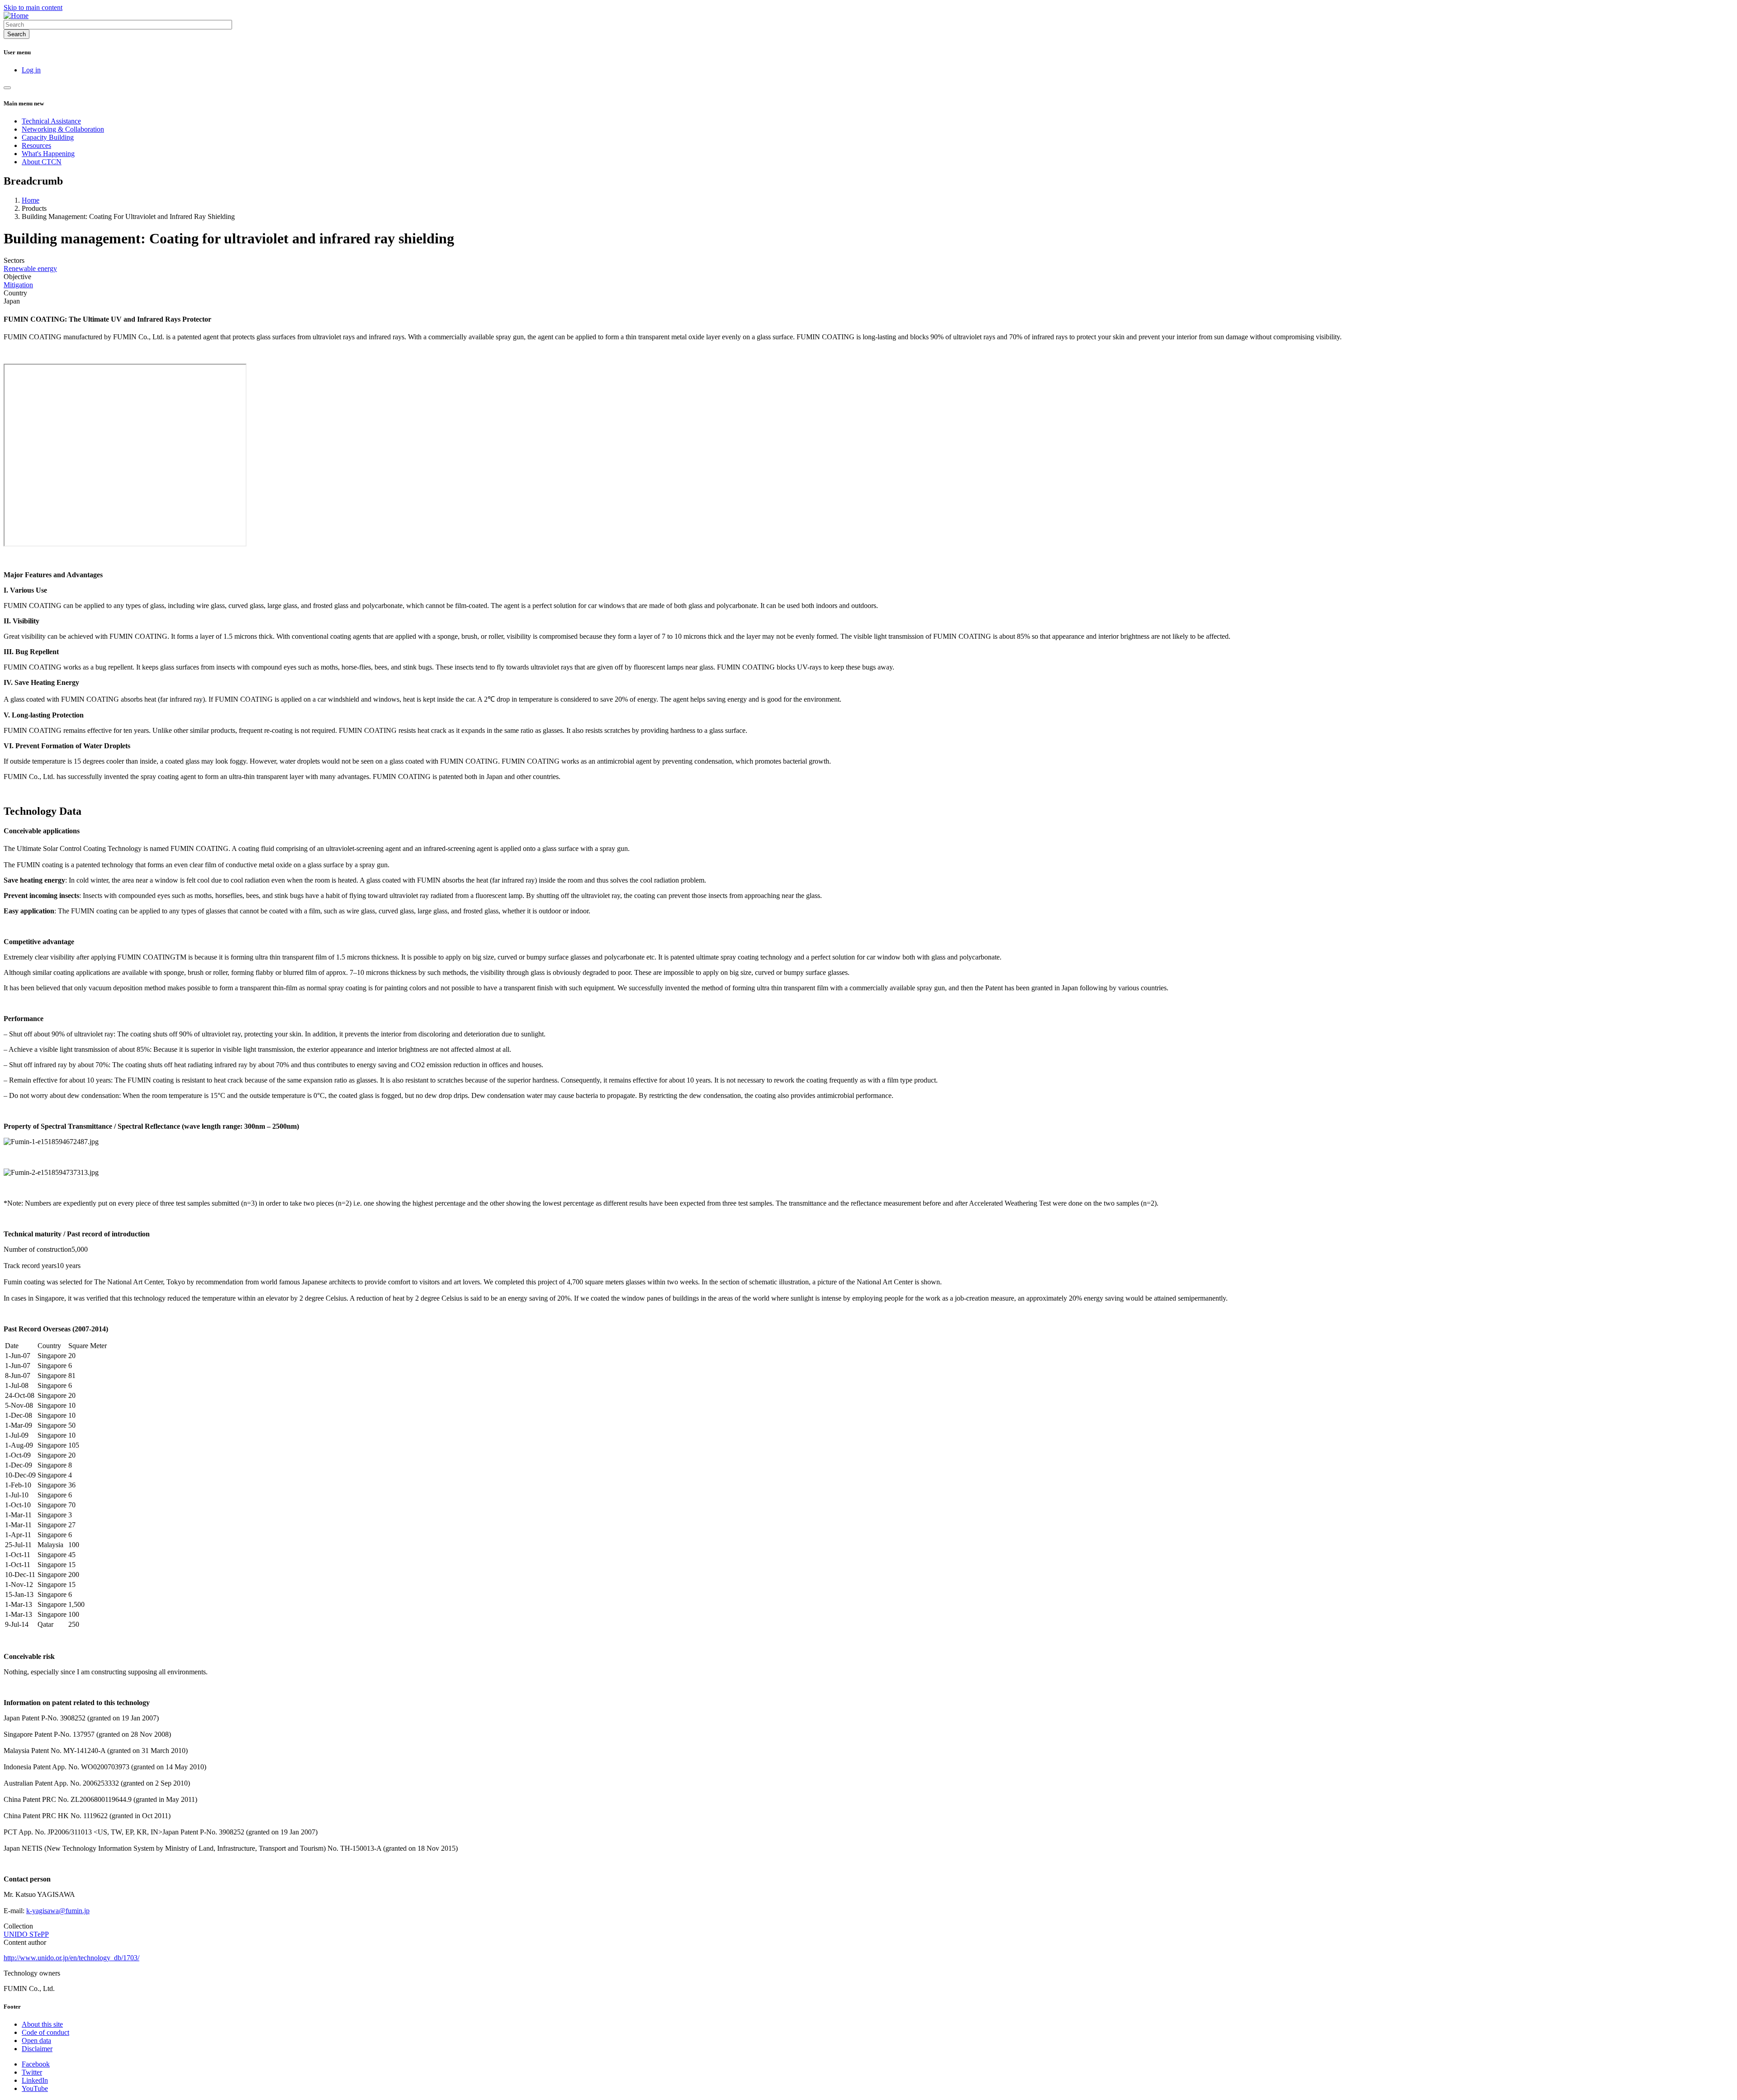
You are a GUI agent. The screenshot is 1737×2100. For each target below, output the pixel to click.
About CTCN (42, 162)
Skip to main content (33, 7)
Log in (31, 70)
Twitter (32, 2072)
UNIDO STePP (26, 1934)
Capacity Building (48, 137)
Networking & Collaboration (63, 129)
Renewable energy (30, 268)
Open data (36, 2041)
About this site (42, 2024)
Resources (36, 145)
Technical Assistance (51, 121)
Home (31, 200)
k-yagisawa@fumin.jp (58, 1911)
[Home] (16, 16)
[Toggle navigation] (7, 88)
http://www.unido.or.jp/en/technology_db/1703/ (71, 1958)
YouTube (35, 2088)
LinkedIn (35, 2080)
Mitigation (18, 285)
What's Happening (48, 154)
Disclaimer (37, 2049)
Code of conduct (45, 2032)
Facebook (36, 2064)
